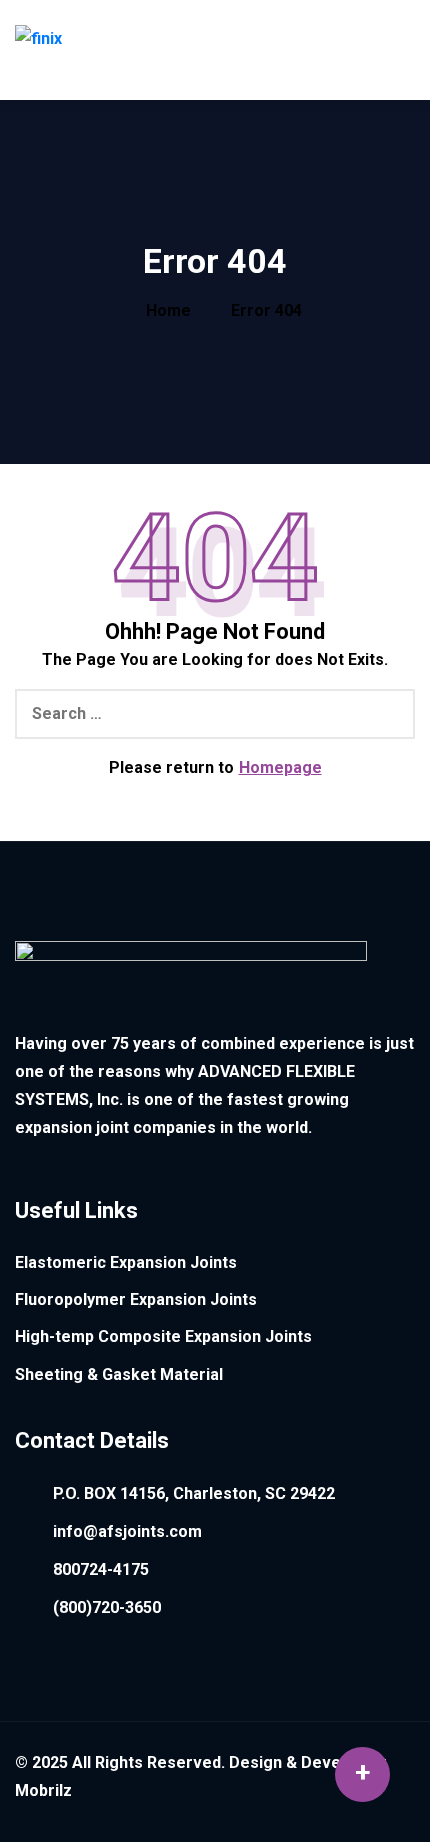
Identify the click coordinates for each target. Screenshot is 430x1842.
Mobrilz (43, 1790)
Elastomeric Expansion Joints (126, 1262)
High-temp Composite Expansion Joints (163, 1336)
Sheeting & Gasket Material (119, 1374)
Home (168, 310)
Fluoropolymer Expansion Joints (136, 1299)
